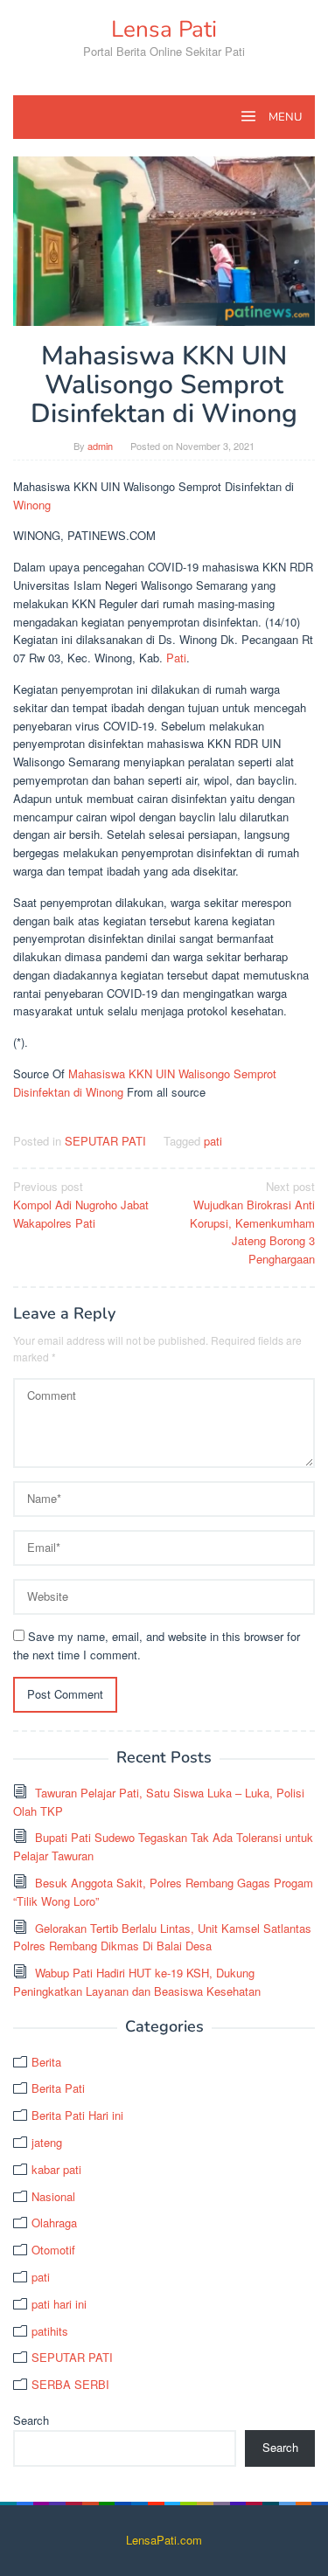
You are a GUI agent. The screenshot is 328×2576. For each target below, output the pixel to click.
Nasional (53, 2196)
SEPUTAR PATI (105, 1141)
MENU (284, 117)
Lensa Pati (164, 29)
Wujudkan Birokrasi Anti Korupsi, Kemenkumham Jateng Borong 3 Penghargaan (252, 1222)
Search (31, 2420)
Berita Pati (58, 2088)
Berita (46, 2062)
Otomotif (53, 2250)
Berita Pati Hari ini (77, 2115)
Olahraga (54, 2223)
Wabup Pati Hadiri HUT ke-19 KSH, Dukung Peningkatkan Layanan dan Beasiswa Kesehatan (137, 1982)
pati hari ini (59, 2304)
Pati (176, 658)
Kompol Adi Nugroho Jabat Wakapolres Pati (81, 1205)
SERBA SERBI (70, 2384)
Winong (32, 505)
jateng (47, 2142)
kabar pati (56, 2169)
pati (213, 1141)
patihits (50, 2331)
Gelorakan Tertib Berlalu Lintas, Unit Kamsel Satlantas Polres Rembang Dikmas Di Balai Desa (162, 1937)
